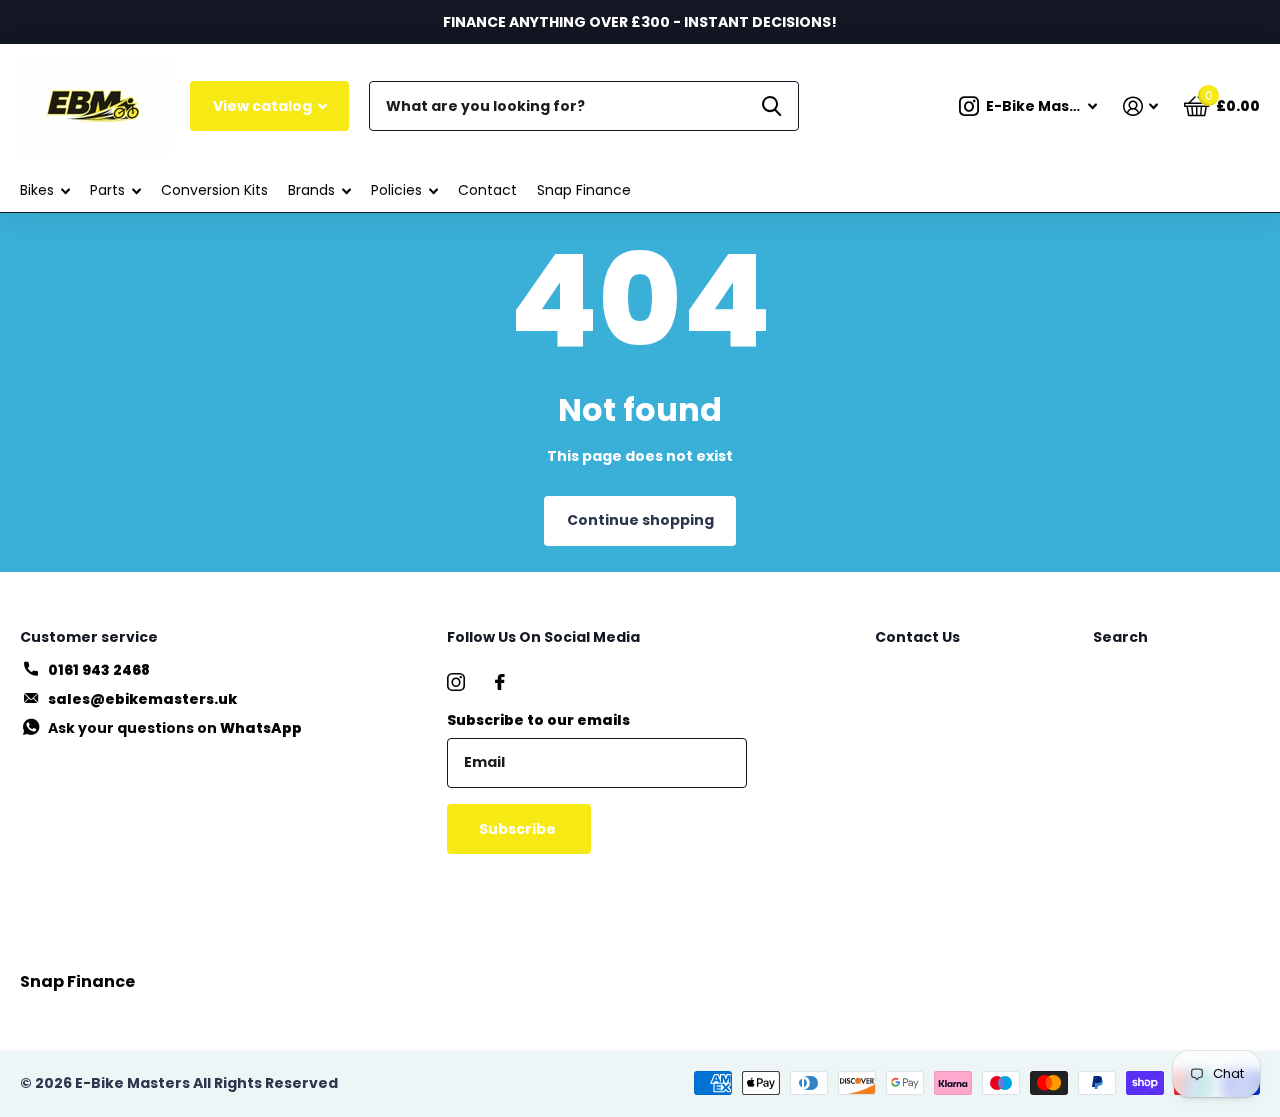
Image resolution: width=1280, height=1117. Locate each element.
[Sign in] (1140, 106)
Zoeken (771, 106)
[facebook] (500, 682)
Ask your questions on (175, 728)
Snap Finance (584, 190)
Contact (487, 190)
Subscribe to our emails (538, 720)
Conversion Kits (214, 190)
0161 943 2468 (99, 670)
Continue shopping (640, 520)
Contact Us (917, 637)
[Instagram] (456, 682)
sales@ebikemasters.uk (142, 699)
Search (1120, 637)
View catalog (264, 106)
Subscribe (519, 829)
